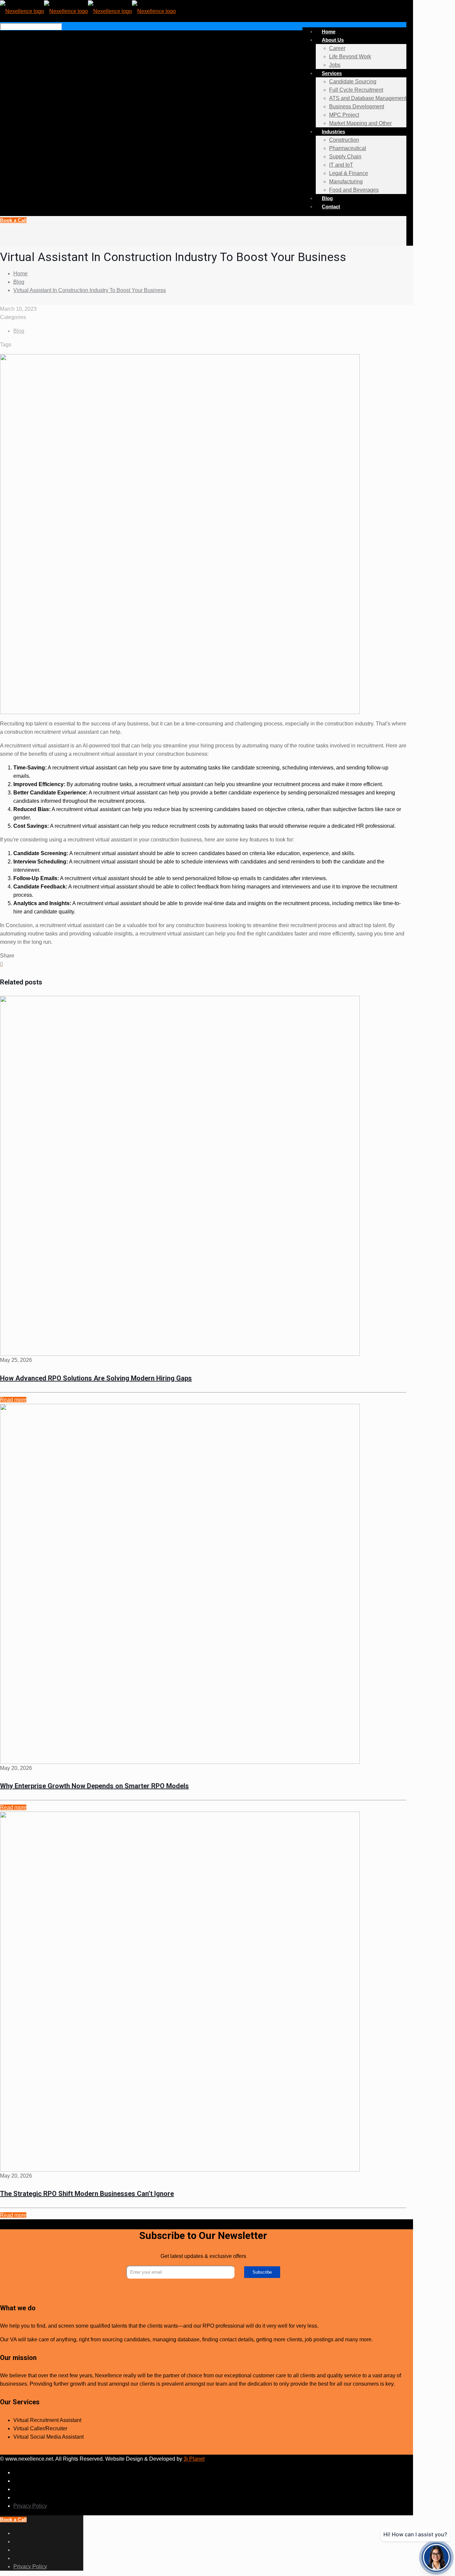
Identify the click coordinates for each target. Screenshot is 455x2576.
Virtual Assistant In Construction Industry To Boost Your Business (90, 290)
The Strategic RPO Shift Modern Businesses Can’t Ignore (87, 2194)
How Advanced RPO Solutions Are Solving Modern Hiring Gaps (96, 1378)
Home (20, 274)
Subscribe (262, 2272)
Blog (19, 282)
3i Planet (194, 2459)
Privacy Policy (30, 2506)
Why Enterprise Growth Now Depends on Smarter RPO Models (94, 1786)
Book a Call (13, 220)
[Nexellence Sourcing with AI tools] (88, 11)
